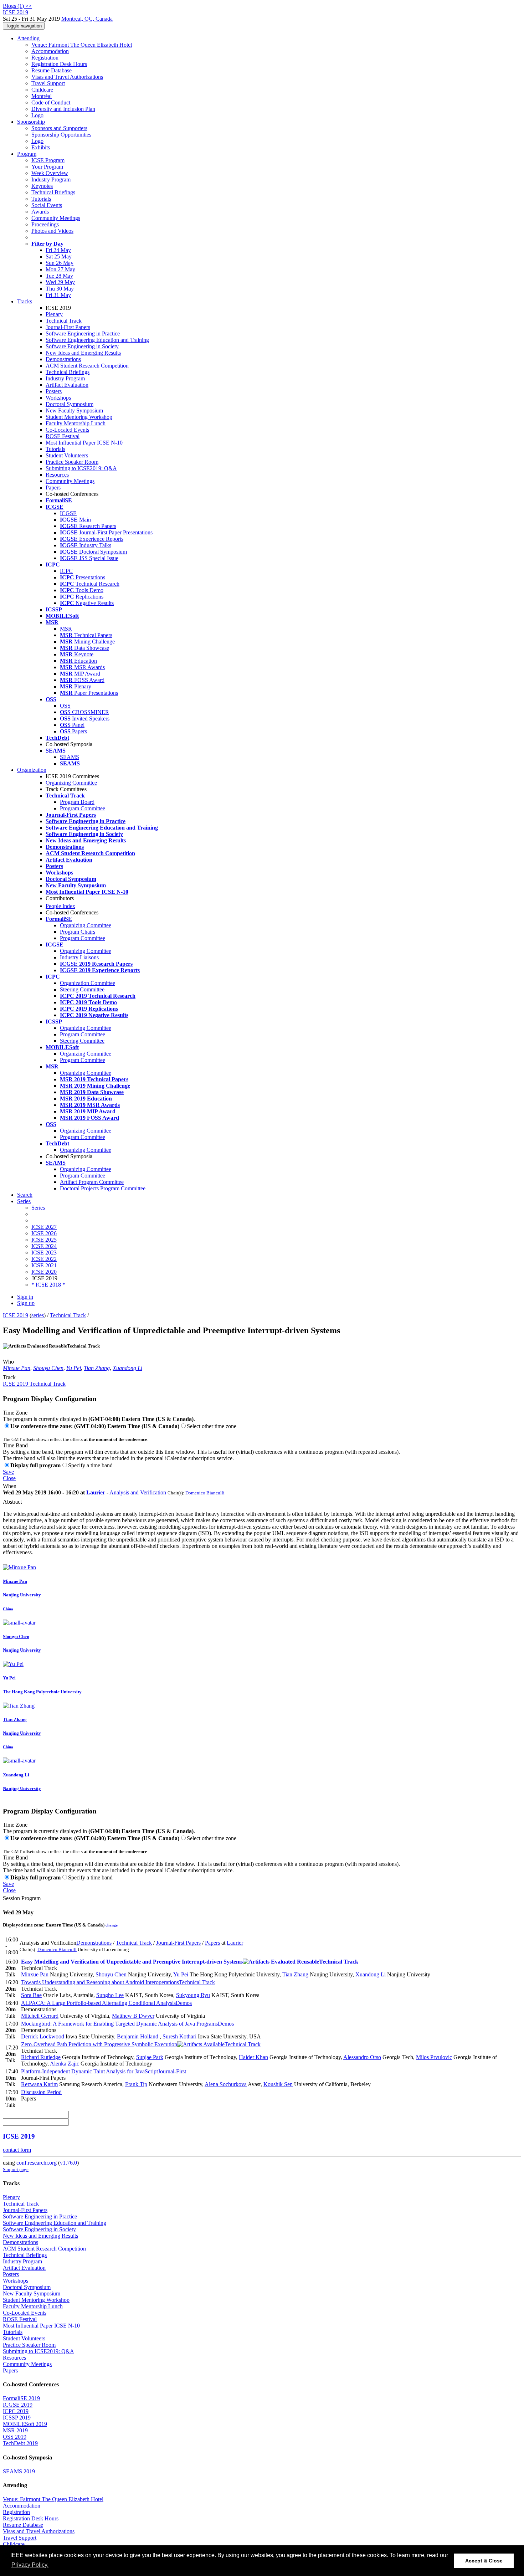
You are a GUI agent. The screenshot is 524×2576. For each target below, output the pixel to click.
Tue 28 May (59, 276)
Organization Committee (88, 983)
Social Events (47, 205)
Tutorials (41, 199)
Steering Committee (82, 989)
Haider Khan (253, 2057)
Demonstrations (63, 359)
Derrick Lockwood (43, 2036)
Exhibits (41, 147)
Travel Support (48, 83)
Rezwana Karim (39, 2084)
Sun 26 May (60, 263)
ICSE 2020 (44, 1272)
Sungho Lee (110, 1995)
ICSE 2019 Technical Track (34, 1384)
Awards (40, 212)
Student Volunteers (67, 455)
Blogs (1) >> (17, 6)
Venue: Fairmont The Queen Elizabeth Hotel (82, 45)
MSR (66, 629)
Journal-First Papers (68, 327)
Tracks (25, 301)
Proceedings (45, 224)
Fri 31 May (58, 295)
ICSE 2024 (44, 1246)
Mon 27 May (60, 269)
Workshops (58, 398)
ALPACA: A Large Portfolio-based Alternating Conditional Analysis (106, 2003)
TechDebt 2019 (20, 2443)
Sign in (25, 1297)
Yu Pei (74, 1368)
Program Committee (83, 808)
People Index (60, 906)
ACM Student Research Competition (87, 366)
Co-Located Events (67, 430)
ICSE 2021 (44, 1265)
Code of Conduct (51, 102)
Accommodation (50, 51)
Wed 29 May (60, 282)
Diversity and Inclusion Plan (63, 109)
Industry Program (51, 179)
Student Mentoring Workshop (79, 417)
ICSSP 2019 (17, 2418)
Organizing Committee (71, 783)
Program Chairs (78, 932)
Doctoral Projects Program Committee (103, 1188)
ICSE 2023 (44, 1253)
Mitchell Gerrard (40, 2016)
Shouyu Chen (48, 1368)
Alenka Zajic (65, 2064)
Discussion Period (41, 2092)
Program (27, 154)
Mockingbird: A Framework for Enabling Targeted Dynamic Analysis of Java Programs (127, 2024)
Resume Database (52, 70)
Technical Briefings (53, 192)
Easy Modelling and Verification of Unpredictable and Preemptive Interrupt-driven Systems (190, 1962)
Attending (28, 38)
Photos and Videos (52, 231)
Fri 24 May (58, 250)
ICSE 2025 (44, 1240)
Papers (53, 488)
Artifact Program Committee (92, 1182)
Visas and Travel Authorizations (67, 77)
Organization (32, 770)
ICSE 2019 (16, 1315)
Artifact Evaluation (67, 385)
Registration (45, 58)
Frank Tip (136, 2084)
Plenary (54, 314)
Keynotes (42, 186)
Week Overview (50, 173)
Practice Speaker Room (72, 462)
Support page (16, 2169)
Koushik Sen (278, 2084)
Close (9, 1478)
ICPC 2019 (16, 2411)
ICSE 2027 (44, 1227)
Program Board (77, 802)
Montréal (42, 96)
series (38, 1315)
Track (9, 1377)
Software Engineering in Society (82, 346)
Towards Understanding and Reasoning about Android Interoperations (118, 1982)
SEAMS (70, 757)
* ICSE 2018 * (48, 1285)
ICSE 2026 (44, 1233)
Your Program (47, 167)
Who (8, 1362)
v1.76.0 (68, 2163)
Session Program (22, 1898)
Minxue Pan (17, 1368)
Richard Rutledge (41, 2057)
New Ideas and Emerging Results (83, 353)
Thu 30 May (60, 289)
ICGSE (68, 513)
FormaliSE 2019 (21, 2398)
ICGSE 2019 (18, 2405)
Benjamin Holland (138, 2036)
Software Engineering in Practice (83, 333)
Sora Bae (31, 1995)
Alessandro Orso (362, 2057)
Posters (54, 391)
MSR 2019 (15, 2430)
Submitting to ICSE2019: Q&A (81, 468)
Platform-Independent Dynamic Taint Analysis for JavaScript (104, 2071)
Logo (37, 115)
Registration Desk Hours (59, 64)
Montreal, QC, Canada (87, 19)
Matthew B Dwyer (133, 2016)
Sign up (26, 1303)
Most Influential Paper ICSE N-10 (84, 443)
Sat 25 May (59, 256)
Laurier (96, 1492)
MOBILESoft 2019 (25, 2424)
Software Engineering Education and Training (97, 340)
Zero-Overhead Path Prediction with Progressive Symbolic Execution (141, 2044)
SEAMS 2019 (19, 2471)
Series (38, 1208)
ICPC (66, 571)
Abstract (12, 1502)
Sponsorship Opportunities (61, 135)
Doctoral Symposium (70, 404)
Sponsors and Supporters (59, 128)
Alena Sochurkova (226, 2084)
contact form (17, 2150)
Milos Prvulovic (434, 2057)
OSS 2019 (15, 2437)
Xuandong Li (127, 1368)
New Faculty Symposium (74, 410)
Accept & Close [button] (484, 2561)
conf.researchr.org (37, 2163)
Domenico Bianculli (205, 1493)
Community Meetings (56, 218)
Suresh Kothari (179, 2036)
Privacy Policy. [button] (30, 2565)
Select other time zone (212, 1426)
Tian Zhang (97, 1368)
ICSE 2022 (44, 1259)
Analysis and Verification (138, 1492)
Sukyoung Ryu (193, 1995)
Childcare (42, 90)
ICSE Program (48, 160)
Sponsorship (31, 122)
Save (8, 1472)
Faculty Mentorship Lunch (76, 423)
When (10, 1486)
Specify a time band (90, 1465)
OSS (65, 706)
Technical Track (64, 321)
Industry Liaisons (79, 957)
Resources (57, 475)
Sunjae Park (150, 2057)
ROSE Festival (63, 436)
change (112, 1925)
